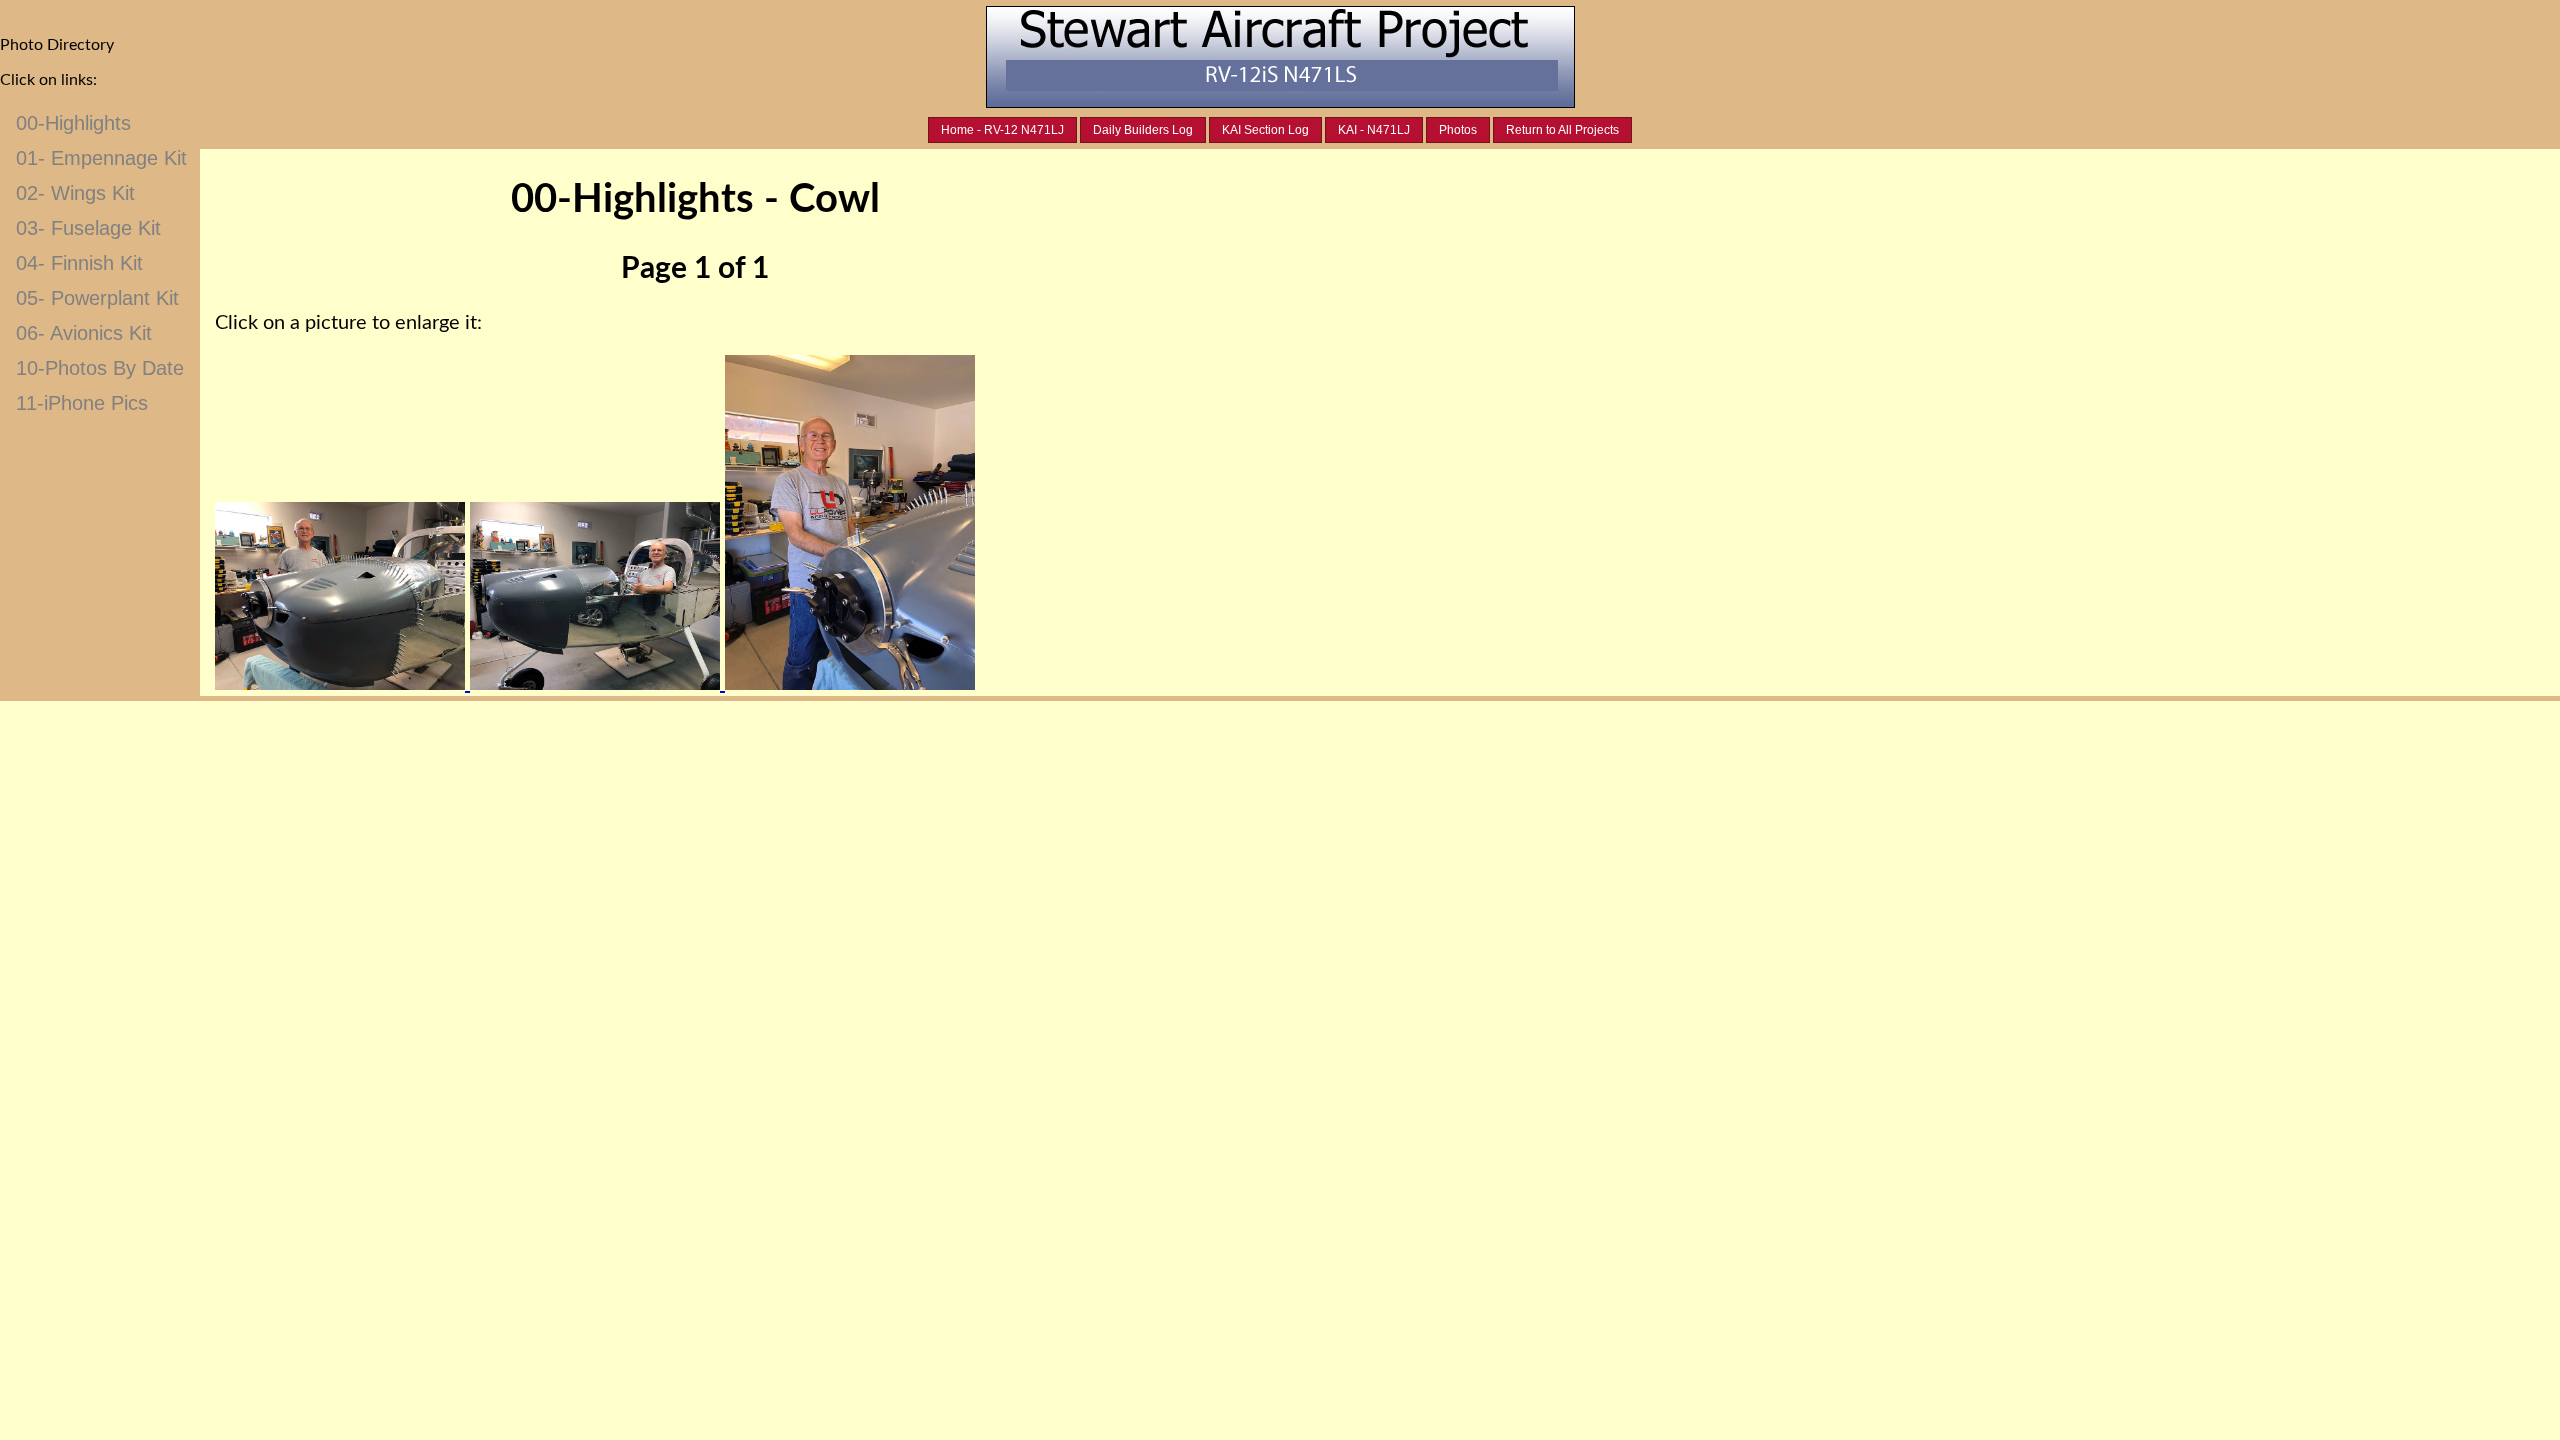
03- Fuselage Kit (88, 228)
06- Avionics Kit (84, 333)
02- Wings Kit (75, 193)
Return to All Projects (1562, 130)
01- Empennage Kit (101, 158)
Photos (1458, 130)
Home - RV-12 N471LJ (1002, 130)
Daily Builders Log (1143, 130)
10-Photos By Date (100, 368)
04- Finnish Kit (79, 263)
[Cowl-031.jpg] (850, 684)
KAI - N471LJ (1374, 130)
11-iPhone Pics (82, 403)
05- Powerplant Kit (97, 298)
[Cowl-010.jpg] (342, 684)
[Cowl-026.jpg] (597, 684)
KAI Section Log (1265, 130)
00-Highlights (73, 123)
